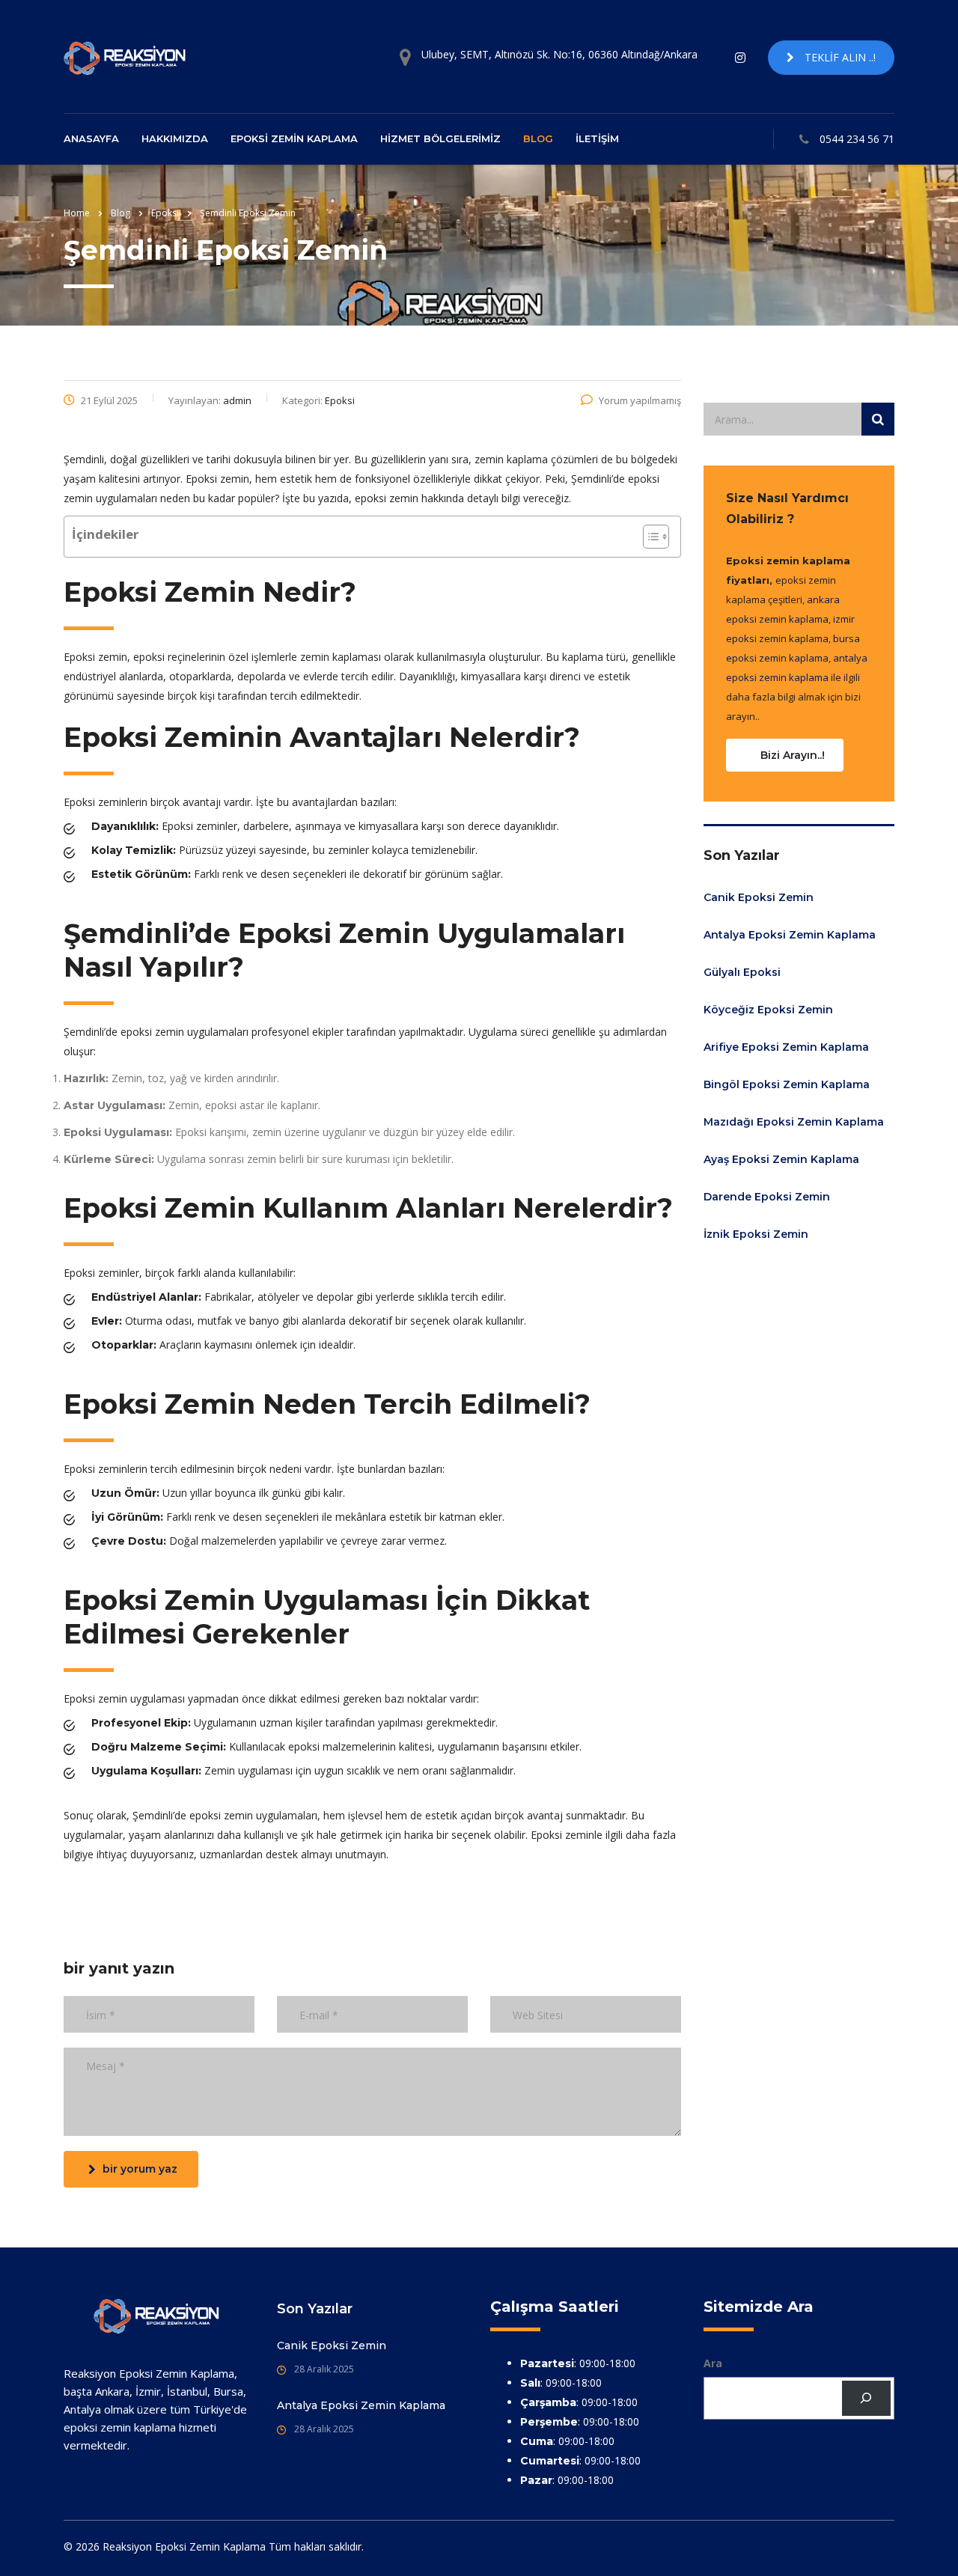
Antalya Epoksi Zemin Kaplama (790, 935)
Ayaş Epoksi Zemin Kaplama (781, 1159)
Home (77, 213)
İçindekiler (105, 534)
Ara (713, 2363)
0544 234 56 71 (857, 139)
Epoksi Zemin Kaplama (294, 138)
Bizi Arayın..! (793, 755)
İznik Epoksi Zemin (756, 1234)
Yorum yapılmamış (640, 400)
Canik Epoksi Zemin (759, 897)
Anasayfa (91, 138)
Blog (538, 138)
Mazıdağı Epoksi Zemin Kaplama (794, 1122)
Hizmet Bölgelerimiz (440, 138)
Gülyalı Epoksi (742, 972)
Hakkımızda (175, 138)
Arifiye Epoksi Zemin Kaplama (786, 1047)
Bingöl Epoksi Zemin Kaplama (787, 1084)
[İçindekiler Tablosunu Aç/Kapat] (649, 537)
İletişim (597, 138)
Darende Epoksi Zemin (767, 1197)
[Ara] (866, 2398)
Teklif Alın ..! (839, 57)
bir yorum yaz (140, 2169)
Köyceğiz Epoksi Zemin (768, 1010)
